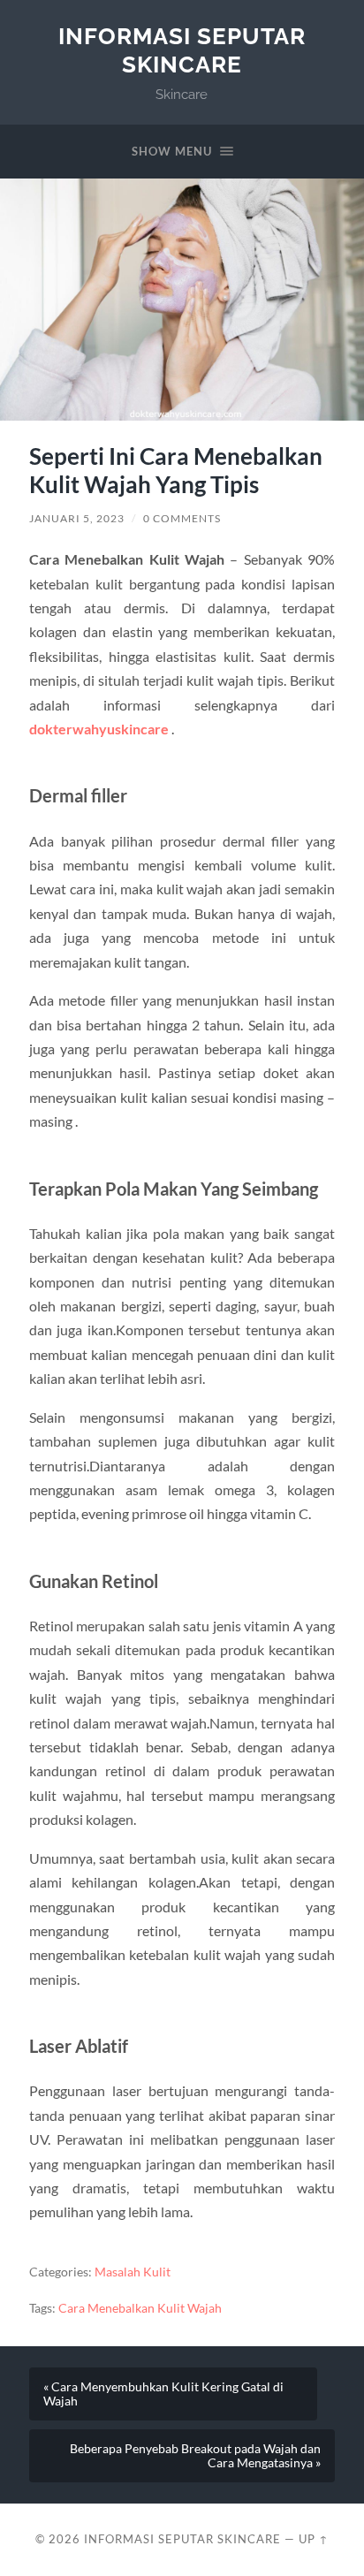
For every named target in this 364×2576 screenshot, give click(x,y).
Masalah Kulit (133, 2272)
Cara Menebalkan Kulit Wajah (140, 2308)
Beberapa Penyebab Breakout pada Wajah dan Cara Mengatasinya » (195, 2456)
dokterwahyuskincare (99, 729)
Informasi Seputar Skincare (182, 50)
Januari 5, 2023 (77, 518)
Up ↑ (314, 2539)
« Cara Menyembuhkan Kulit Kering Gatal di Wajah (163, 2394)
